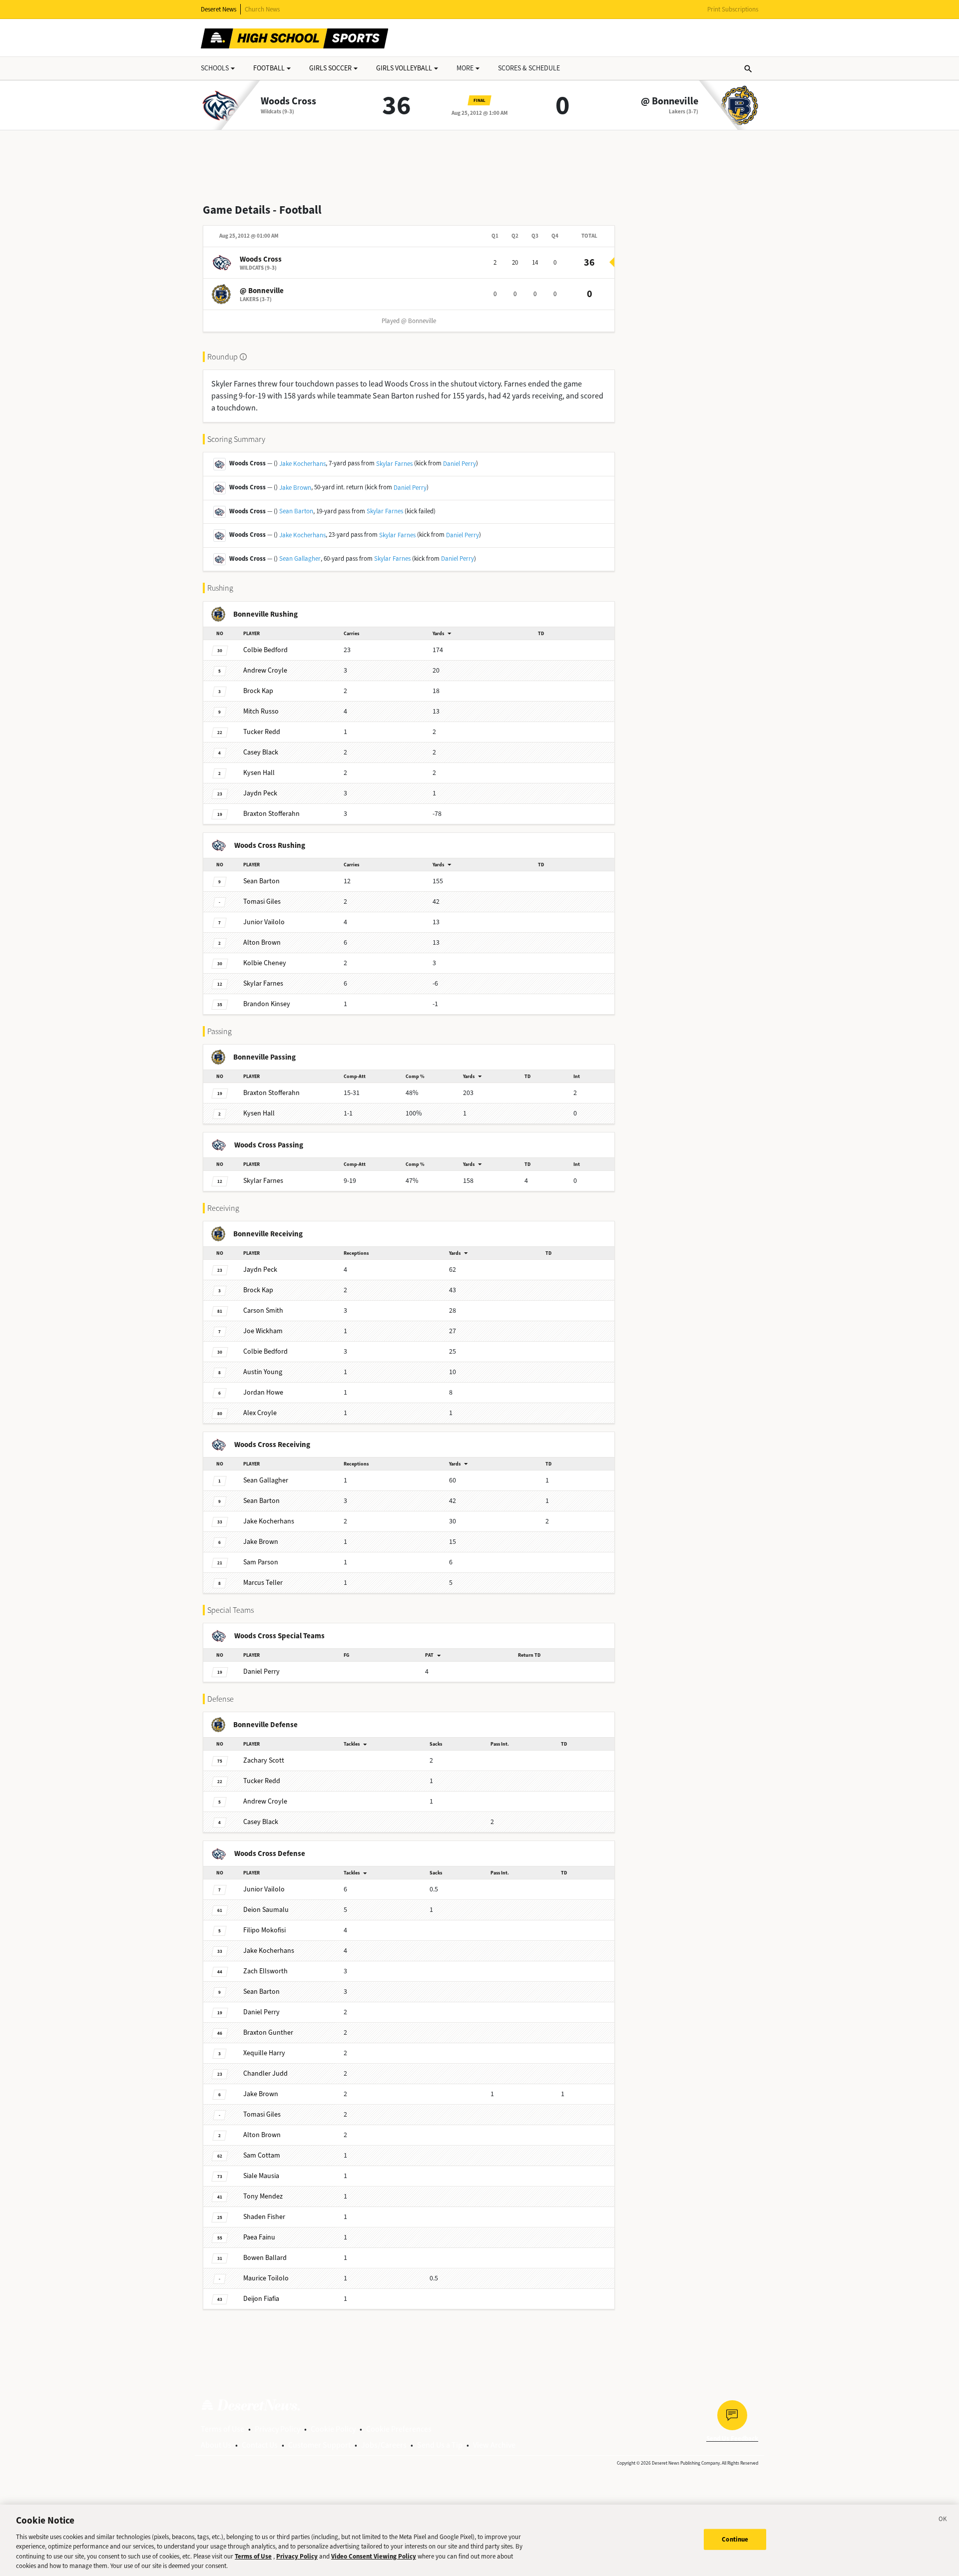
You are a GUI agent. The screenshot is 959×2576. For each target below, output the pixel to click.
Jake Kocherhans (302, 464)
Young (263, 1372)
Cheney (265, 963)
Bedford (265, 650)
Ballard (265, 2258)
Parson (261, 1562)
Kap (258, 691)
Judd (265, 2073)
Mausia (261, 2176)
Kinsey (267, 1004)
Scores (529, 68)
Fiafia (261, 2299)
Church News (262, 9)
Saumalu (266, 1910)
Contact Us (260, 2445)
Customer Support (319, 2445)
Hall (259, 773)
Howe (263, 1392)
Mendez (263, 2196)
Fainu (259, 2237)
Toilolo (266, 2278)
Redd (262, 732)
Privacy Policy (277, 2429)
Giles (262, 902)
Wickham (263, 1331)
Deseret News (219, 9)
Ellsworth (265, 1971)
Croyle (265, 670)
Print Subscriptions (733, 9)
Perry (261, 1671)
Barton (261, 881)
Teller (263, 1583)
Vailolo (264, 922)
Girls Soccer (330, 68)
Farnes (263, 983)
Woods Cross (288, 101)
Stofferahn (271, 814)
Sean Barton (296, 511)
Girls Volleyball (404, 68)
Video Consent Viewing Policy (374, 2556)
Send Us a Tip (440, 2445)
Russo (261, 711)
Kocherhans (269, 1521)
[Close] (943, 2521)
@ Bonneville (670, 101)
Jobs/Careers (384, 2445)
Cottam (262, 2155)
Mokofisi (264, 1930)
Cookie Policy (333, 2429)
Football (269, 68)
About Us (216, 2445)
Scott (264, 1760)
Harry (264, 2053)
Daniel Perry (460, 464)
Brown (262, 942)
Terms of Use (223, 2429)
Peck (260, 793)
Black (261, 752)
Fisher (264, 2217)
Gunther (268, 2032)
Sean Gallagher (300, 558)
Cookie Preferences (399, 2429)
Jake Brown (295, 488)
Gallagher (266, 1480)
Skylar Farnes (394, 464)
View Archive (494, 2445)
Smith (263, 1310)
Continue (735, 2539)
